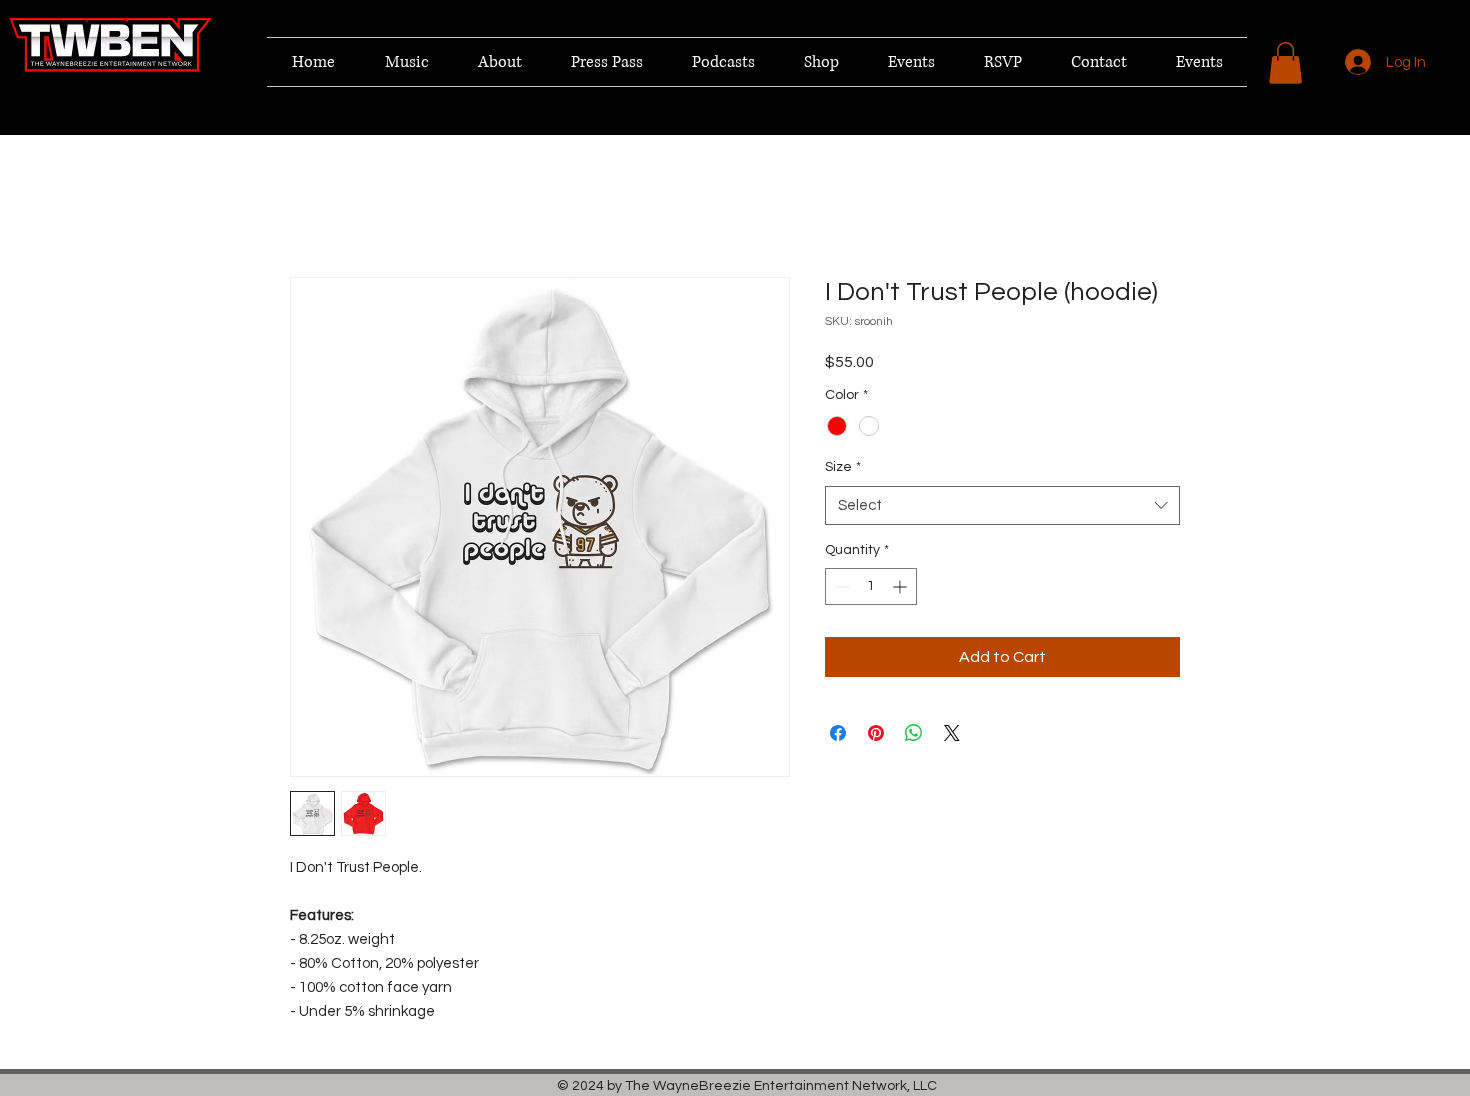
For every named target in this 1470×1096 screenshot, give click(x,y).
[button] (1285, 63)
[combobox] (1002, 507)
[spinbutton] (871, 588)
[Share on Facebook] (838, 735)
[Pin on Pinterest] (876, 735)
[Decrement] (840, 588)
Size (843, 469)
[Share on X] (952, 735)
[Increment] (901, 588)
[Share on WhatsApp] (914, 735)
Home (311, 207)
